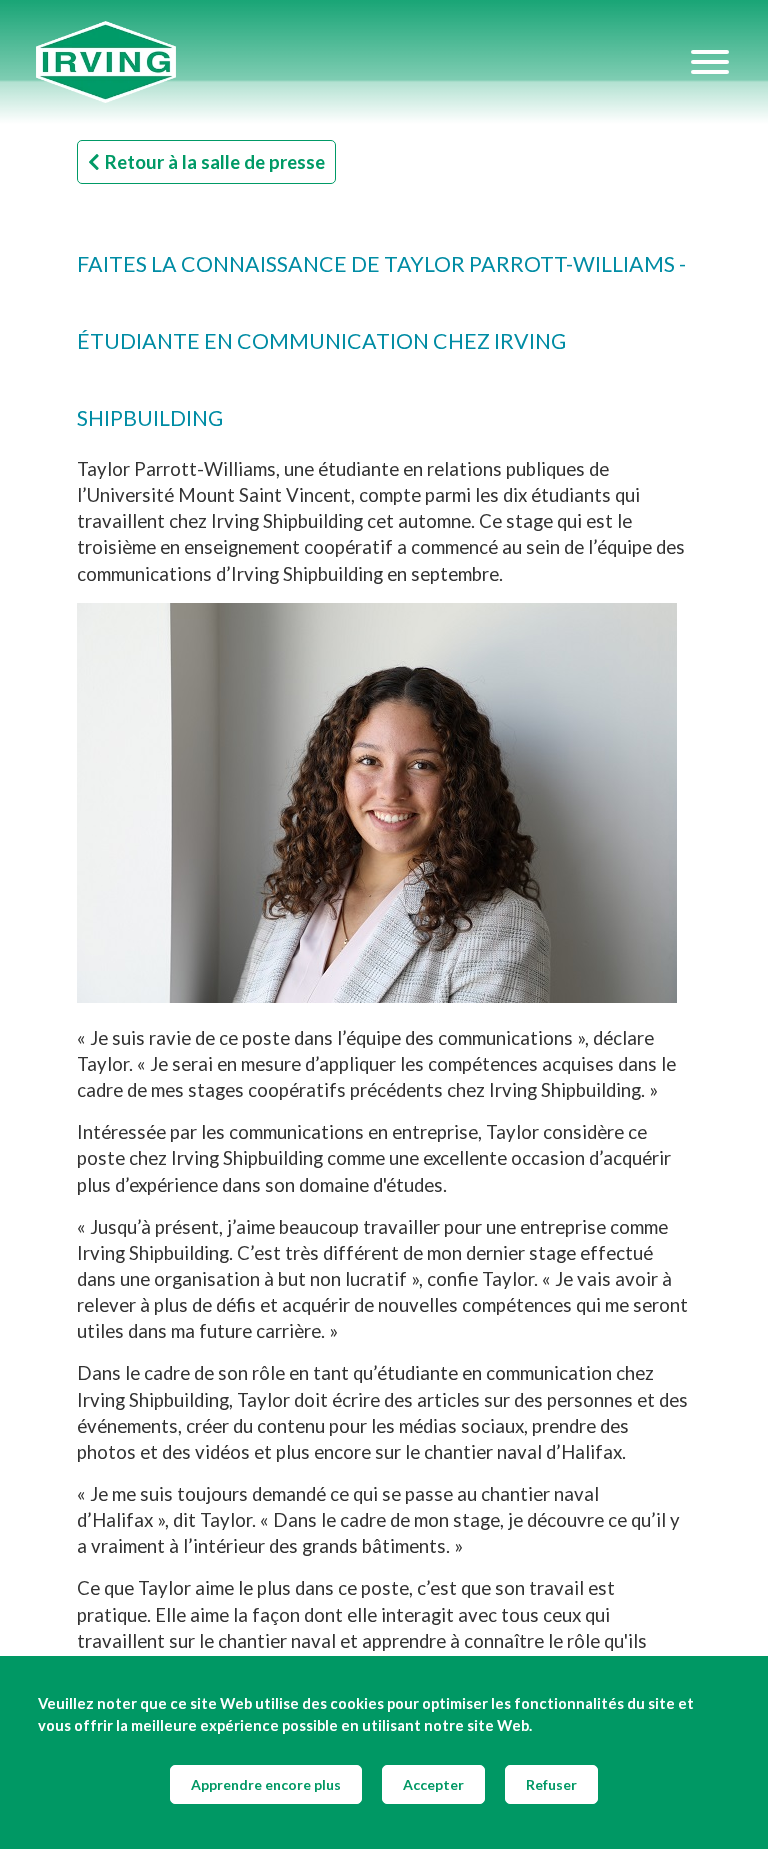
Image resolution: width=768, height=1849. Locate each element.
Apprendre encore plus (266, 1784)
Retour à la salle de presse (215, 162)
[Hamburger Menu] (710, 62)
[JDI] (362, 62)
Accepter (433, 1784)
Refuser (551, 1784)
